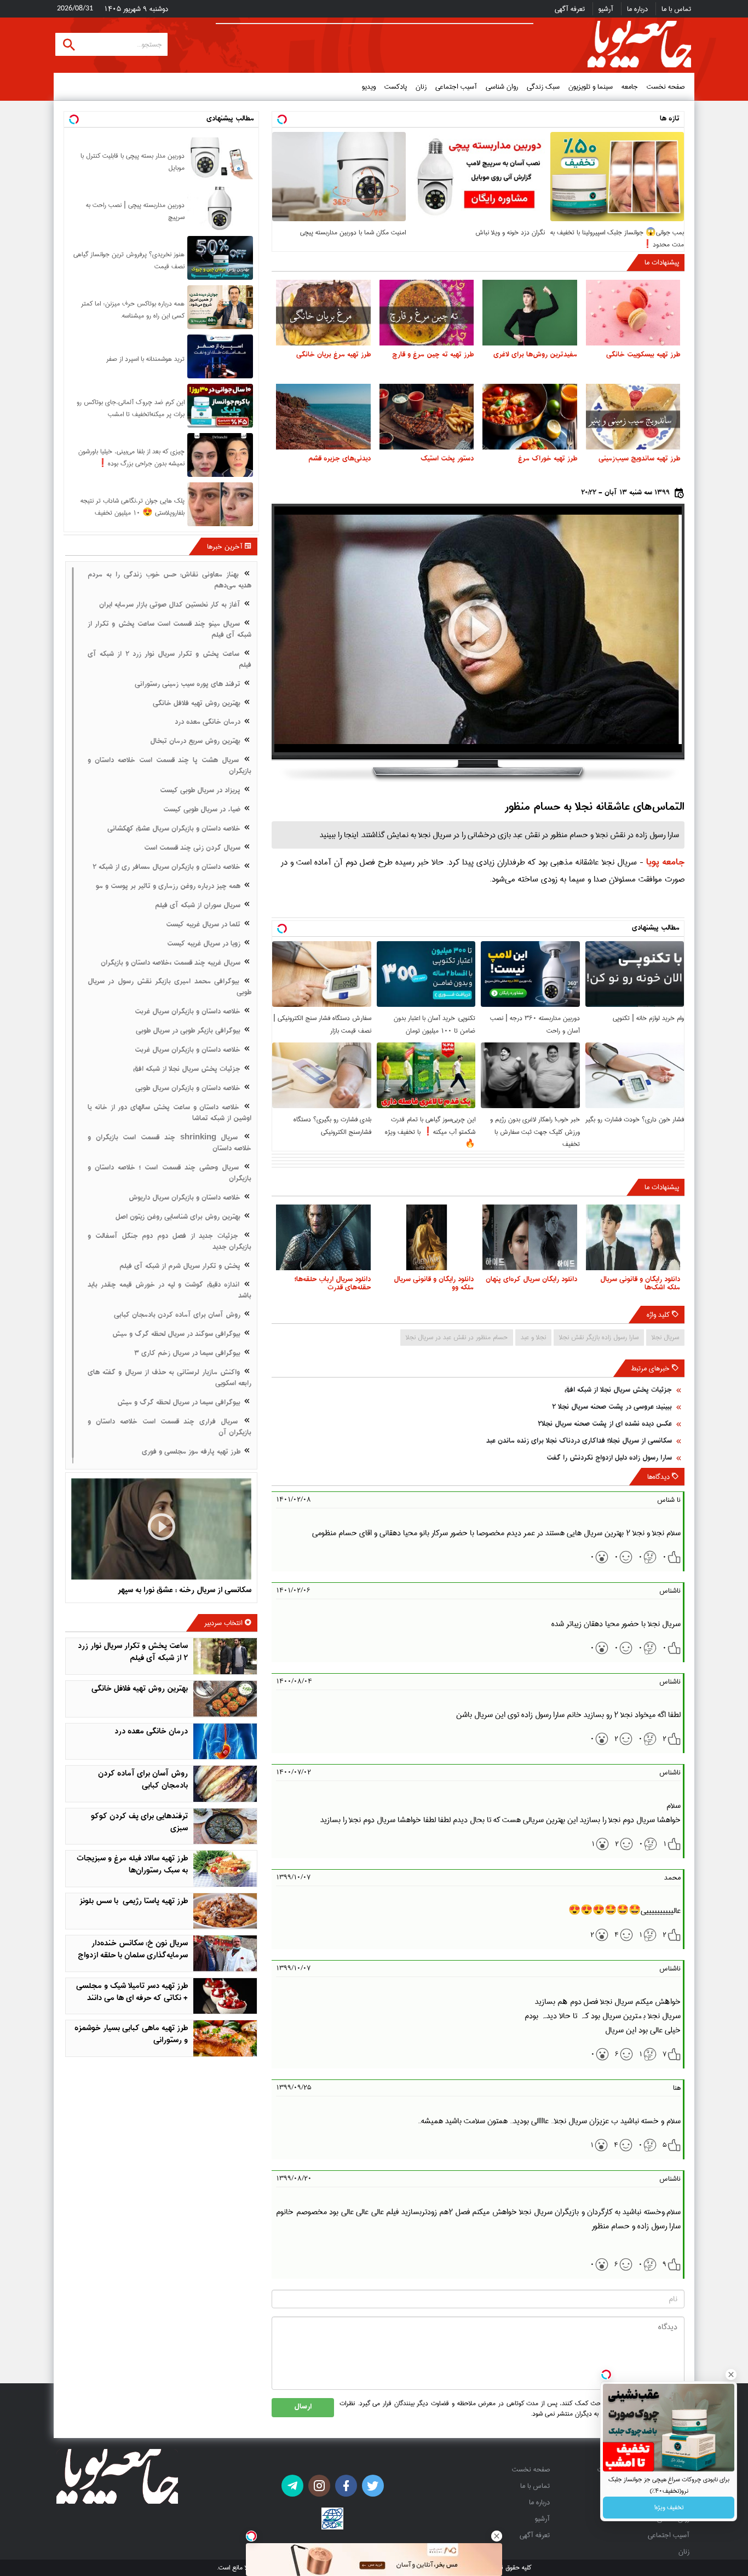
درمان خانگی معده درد (151, 1732)
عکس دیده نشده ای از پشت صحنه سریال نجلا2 (605, 1424)
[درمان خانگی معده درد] (225, 1742)
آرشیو (606, 9)
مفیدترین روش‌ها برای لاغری (535, 355)
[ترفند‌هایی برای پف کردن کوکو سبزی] (225, 1826)
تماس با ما (676, 9)
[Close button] (731, 2375)
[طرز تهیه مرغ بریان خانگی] (323, 313)
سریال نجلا (665, 1337)
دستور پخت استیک (447, 459)
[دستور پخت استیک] (427, 417)
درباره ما (637, 9)
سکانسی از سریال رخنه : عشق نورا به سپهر (185, 1591)
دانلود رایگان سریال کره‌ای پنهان (531, 1280)
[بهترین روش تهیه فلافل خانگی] (225, 1699)
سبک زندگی (543, 87)
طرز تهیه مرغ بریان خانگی (333, 355)
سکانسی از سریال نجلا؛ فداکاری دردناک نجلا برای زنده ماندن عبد (579, 1441)
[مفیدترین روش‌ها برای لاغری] (530, 313)
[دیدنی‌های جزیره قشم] (323, 417)
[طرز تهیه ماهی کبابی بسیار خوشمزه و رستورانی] (225, 2038)
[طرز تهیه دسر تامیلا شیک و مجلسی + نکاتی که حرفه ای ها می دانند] (225, 1996)
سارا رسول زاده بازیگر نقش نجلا (599, 1337)
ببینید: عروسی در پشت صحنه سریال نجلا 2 (612, 1407)
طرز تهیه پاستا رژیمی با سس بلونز (134, 1902)
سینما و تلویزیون (591, 87)
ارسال (303, 2407)
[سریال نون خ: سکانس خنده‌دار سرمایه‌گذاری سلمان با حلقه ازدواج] (225, 1953)
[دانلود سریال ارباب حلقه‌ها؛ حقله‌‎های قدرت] (323, 1237)
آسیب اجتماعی (456, 87)
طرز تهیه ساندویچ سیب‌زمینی (639, 459)
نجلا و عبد (533, 1337)
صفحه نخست (666, 87)
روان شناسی (502, 87)
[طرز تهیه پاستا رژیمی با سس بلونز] (225, 1911)
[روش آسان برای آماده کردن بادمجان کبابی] (225, 1784)
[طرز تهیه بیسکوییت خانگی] (633, 313)
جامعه (630, 87)
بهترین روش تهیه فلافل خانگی (140, 1689)
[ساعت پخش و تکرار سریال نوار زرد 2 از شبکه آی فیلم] (225, 1656)
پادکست (396, 87)
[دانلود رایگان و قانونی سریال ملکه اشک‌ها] (633, 1237)
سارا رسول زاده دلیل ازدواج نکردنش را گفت (609, 1458)
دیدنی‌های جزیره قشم (340, 459)
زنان (421, 87)
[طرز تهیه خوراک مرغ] (530, 417)
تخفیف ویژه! (669, 2507)
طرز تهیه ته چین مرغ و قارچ (433, 355)
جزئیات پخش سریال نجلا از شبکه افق (618, 1390)
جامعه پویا (665, 863)
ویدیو (369, 87)
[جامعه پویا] (639, 44)
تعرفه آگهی (570, 9)
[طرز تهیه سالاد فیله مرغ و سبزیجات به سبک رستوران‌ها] (225, 1869)
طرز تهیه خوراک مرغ (548, 459)
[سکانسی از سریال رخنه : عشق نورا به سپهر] (161, 1529)
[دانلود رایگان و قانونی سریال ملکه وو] (427, 1237)
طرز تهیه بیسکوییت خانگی (643, 355)
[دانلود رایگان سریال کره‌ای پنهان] (530, 1237)
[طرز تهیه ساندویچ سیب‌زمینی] (633, 417)
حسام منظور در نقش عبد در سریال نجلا (457, 1337)
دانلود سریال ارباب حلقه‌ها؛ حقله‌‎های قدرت (333, 1284)
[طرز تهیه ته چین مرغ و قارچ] (427, 313)
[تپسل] (251, 2536)
